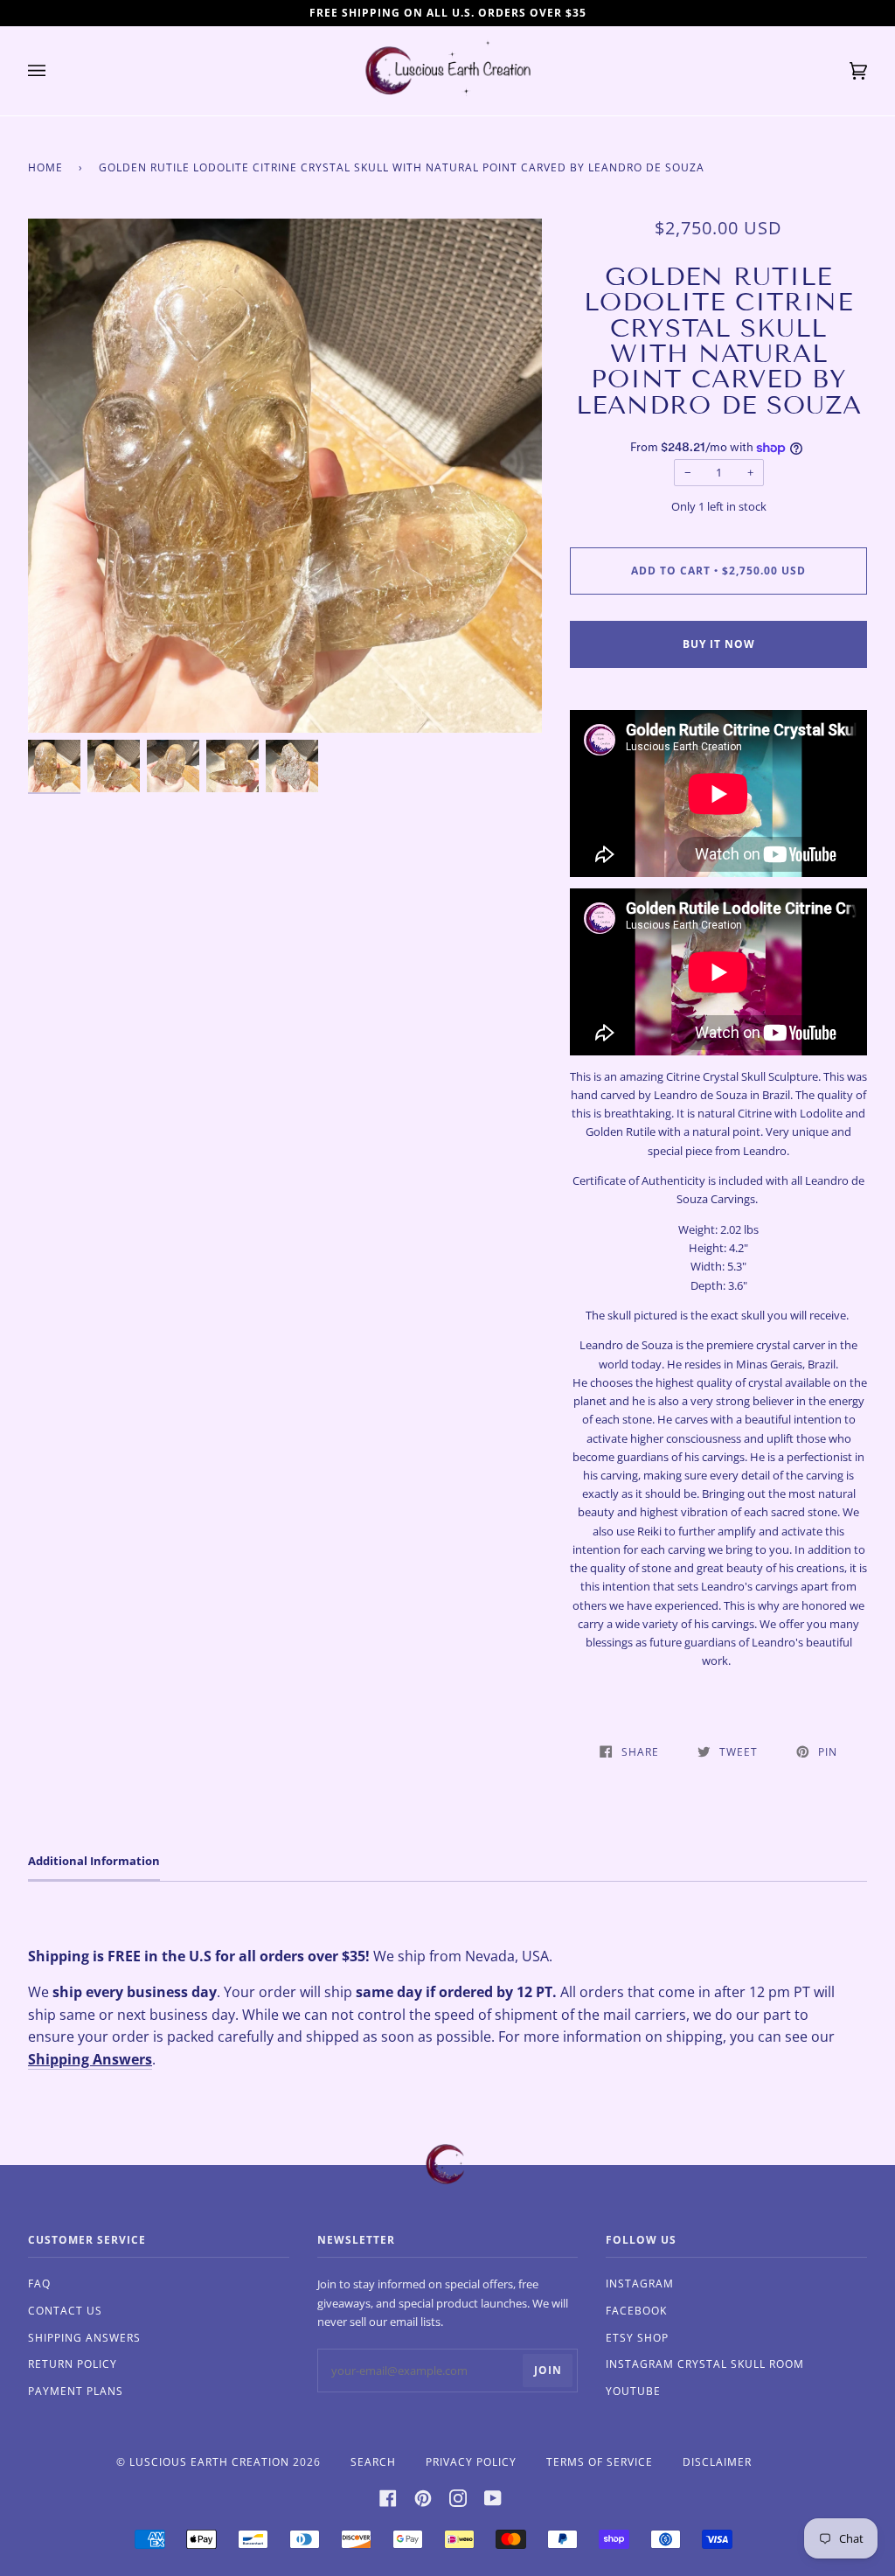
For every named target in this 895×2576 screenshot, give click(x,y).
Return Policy (73, 2364)
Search (373, 2462)
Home (45, 167)
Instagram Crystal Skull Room (705, 2364)
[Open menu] (54, 71)
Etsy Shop (637, 2338)
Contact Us (65, 2311)
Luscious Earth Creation (209, 2462)
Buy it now (719, 644)
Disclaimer (717, 2462)
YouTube (633, 2391)
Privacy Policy (471, 2462)
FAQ (39, 2284)
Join (548, 2370)
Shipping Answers (90, 2059)
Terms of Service (600, 2462)
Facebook (636, 2311)
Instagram (640, 2284)
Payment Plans (76, 2391)
